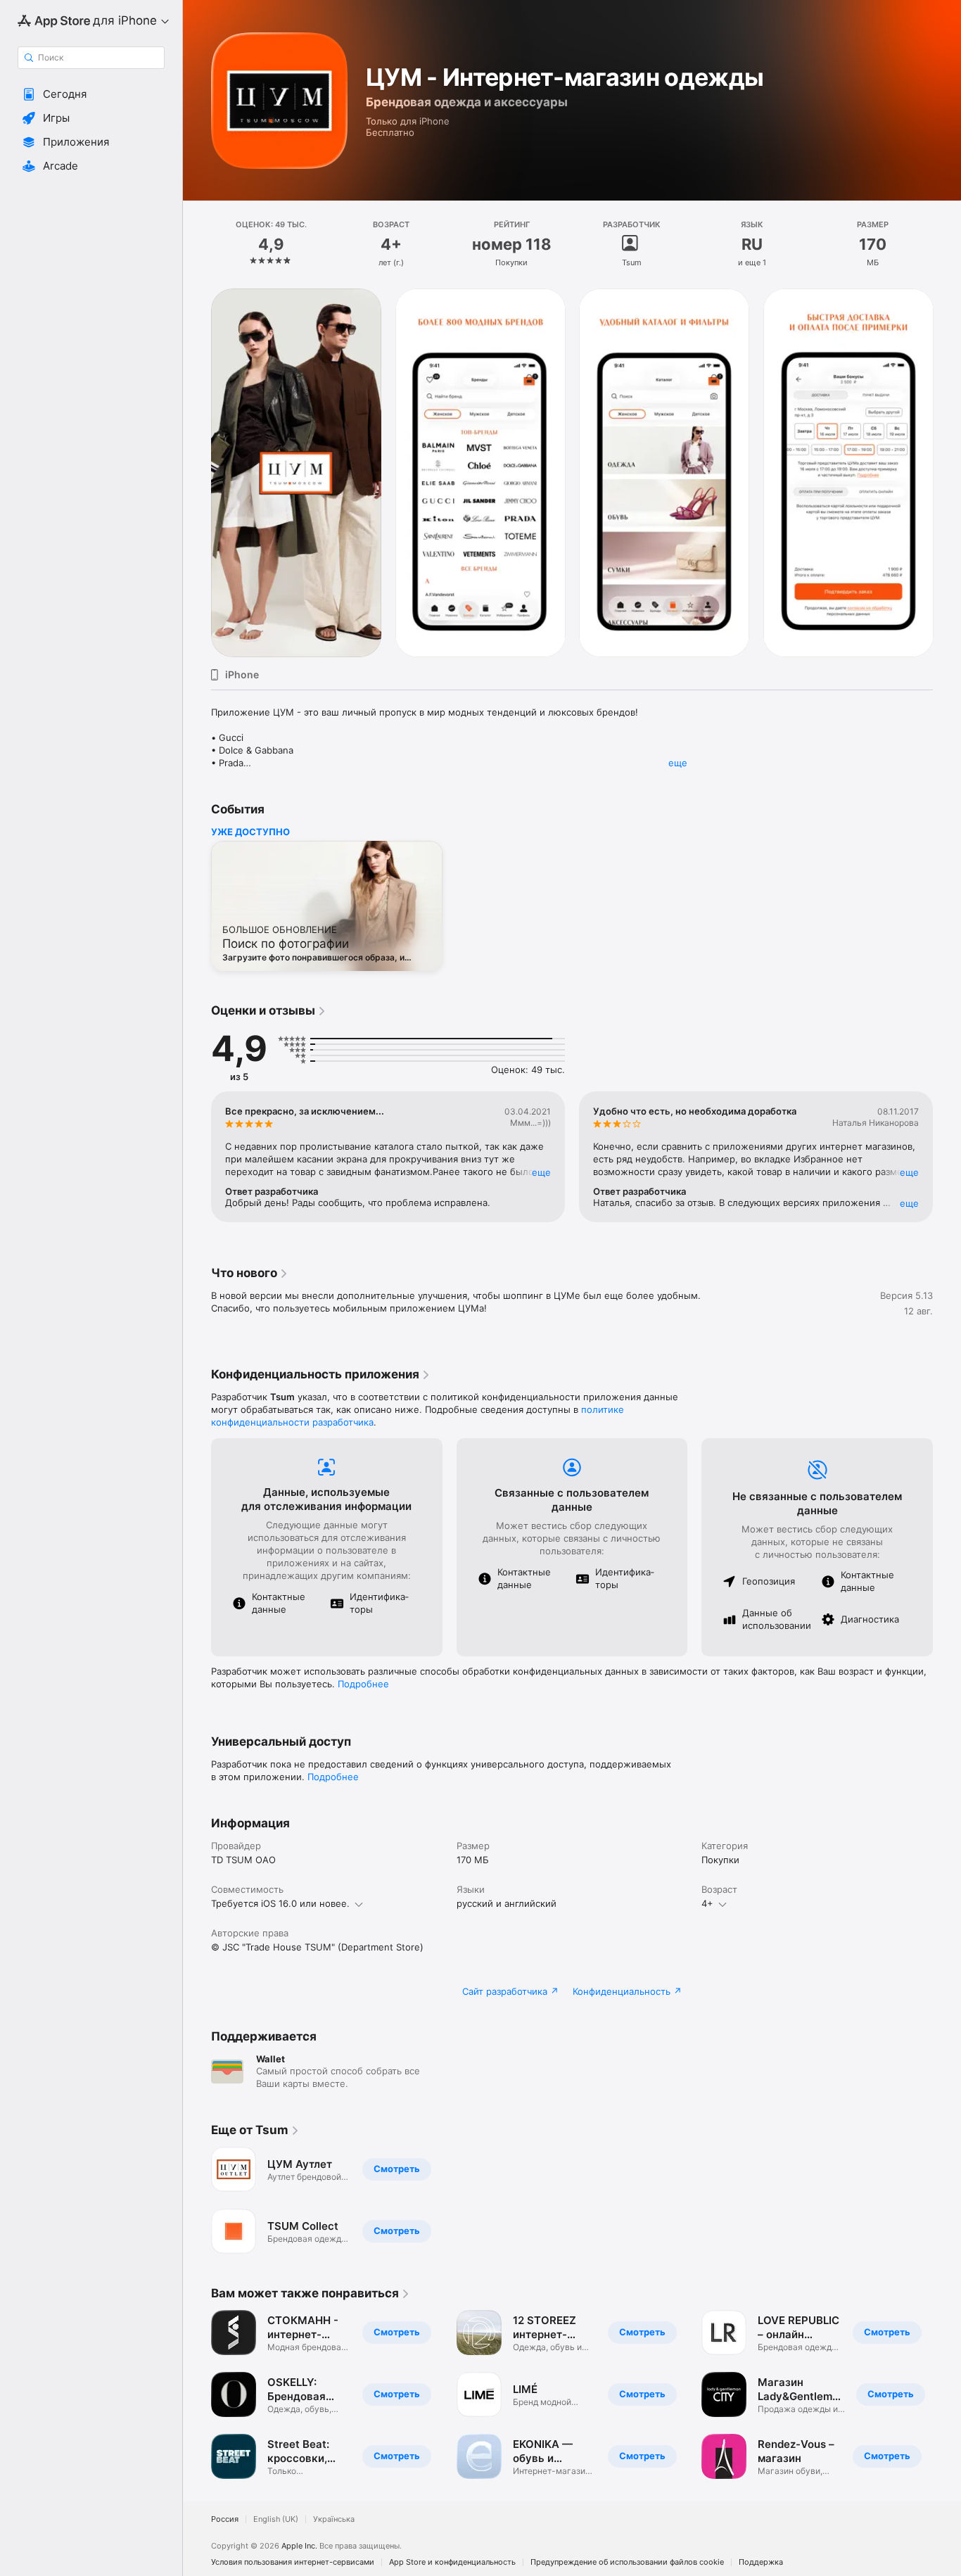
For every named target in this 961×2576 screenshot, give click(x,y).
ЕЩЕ (541, 1172)
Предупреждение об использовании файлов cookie (627, 2562)
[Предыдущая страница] (197, 473)
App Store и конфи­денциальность (452, 2562)
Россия (225, 2519)
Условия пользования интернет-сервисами (293, 2562)
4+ (707, 1903)
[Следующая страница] (947, 473)
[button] (91, 94)
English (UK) (276, 2519)
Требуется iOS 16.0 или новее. (280, 1903)
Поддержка (761, 2562)
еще (678, 763)
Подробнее (363, 1684)
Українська (334, 2519)
